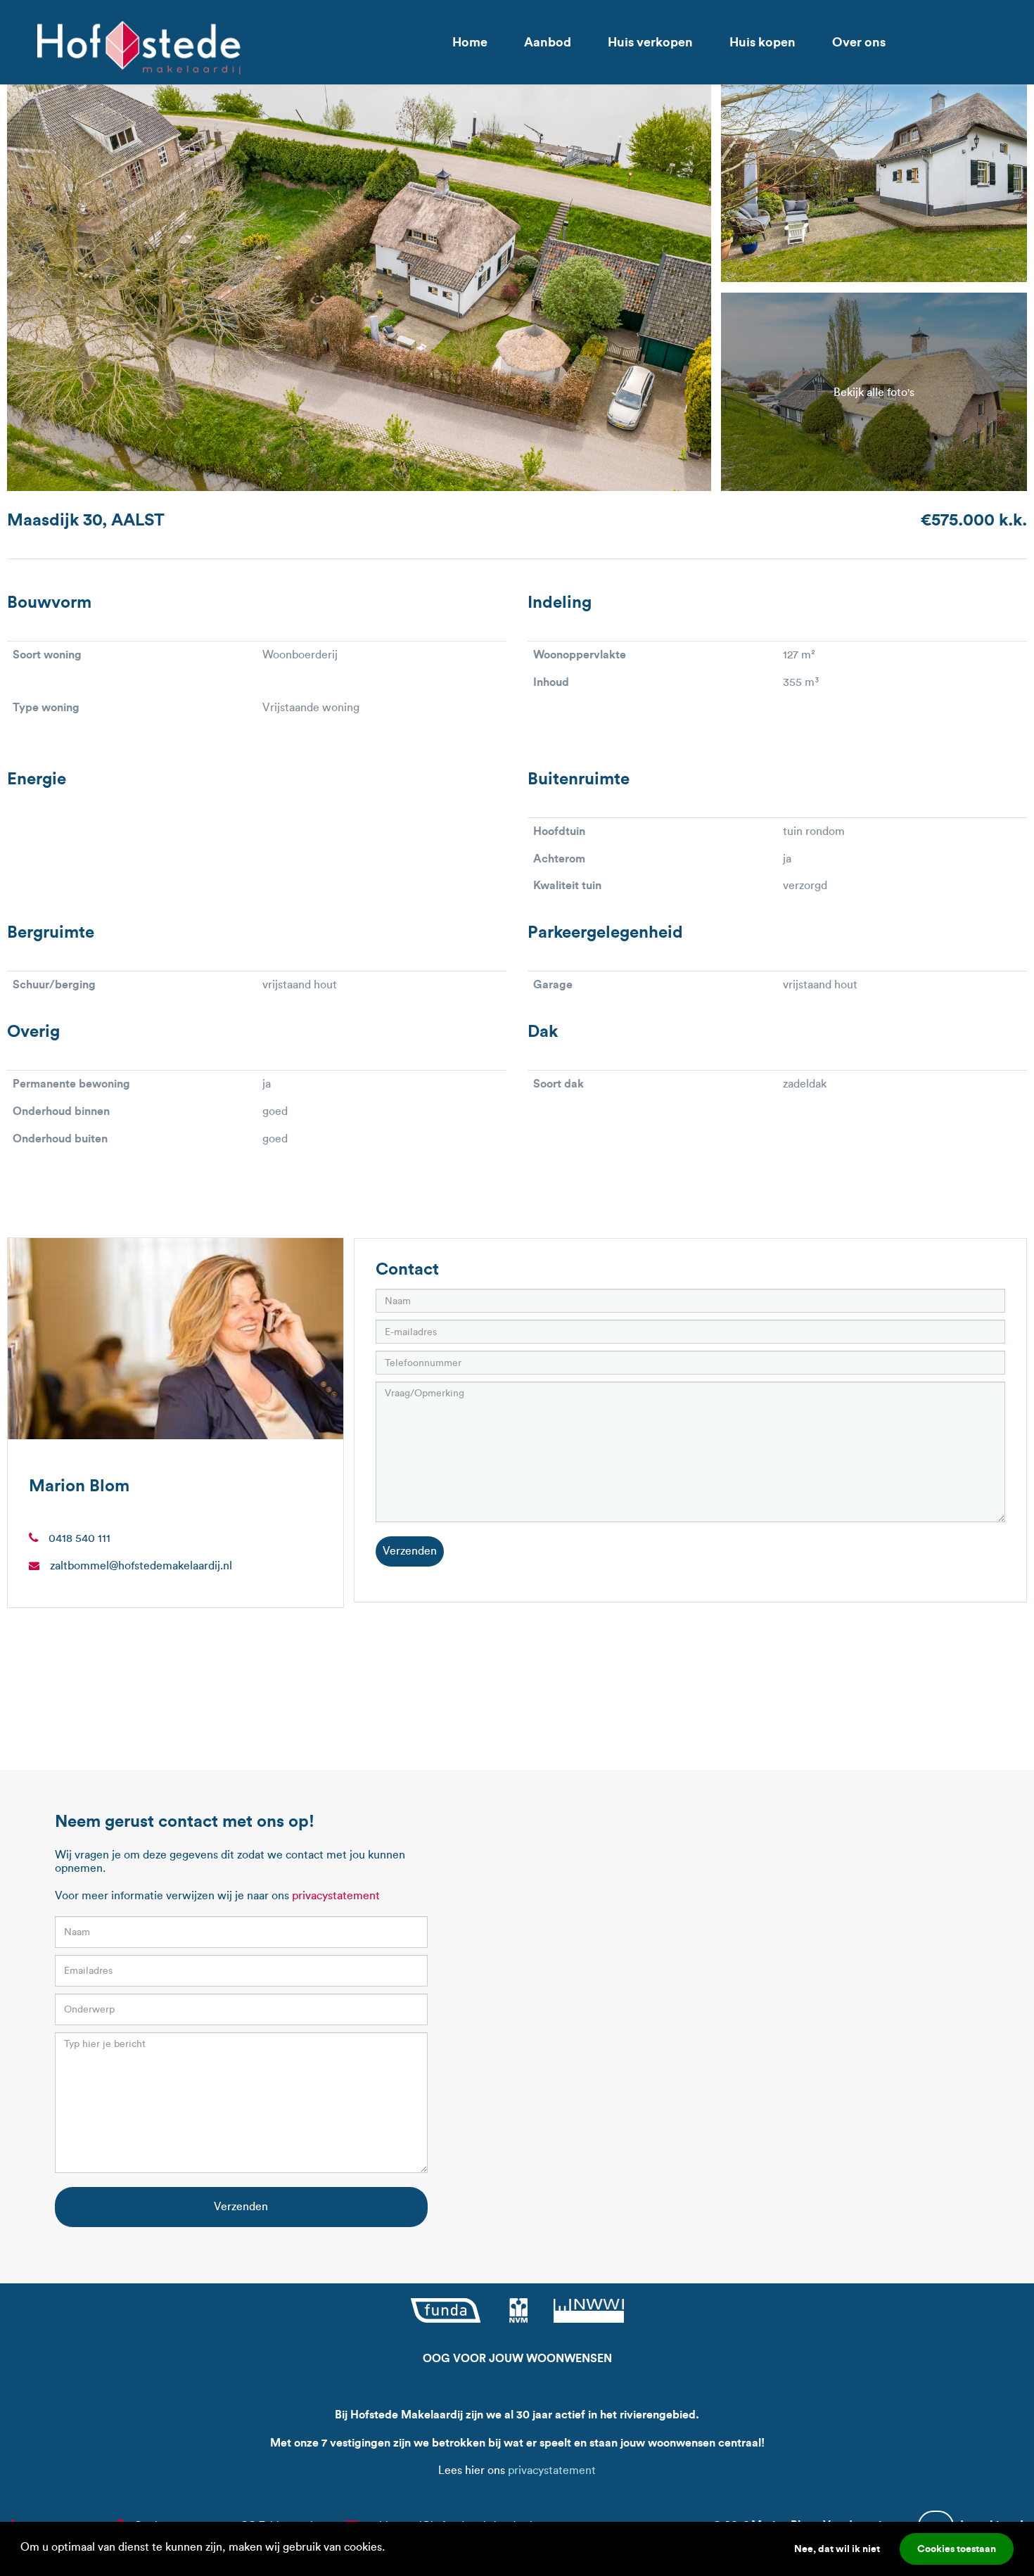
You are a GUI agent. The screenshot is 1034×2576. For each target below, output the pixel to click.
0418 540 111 (79, 1538)
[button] (390, 2549)
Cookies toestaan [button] (957, 2549)
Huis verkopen (650, 42)
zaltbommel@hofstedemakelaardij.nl (141, 1566)
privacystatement (336, 1895)
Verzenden (410, 1551)
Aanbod (548, 42)
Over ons (859, 42)
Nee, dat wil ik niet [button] (837, 2549)
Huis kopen (762, 42)
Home (470, 42)
